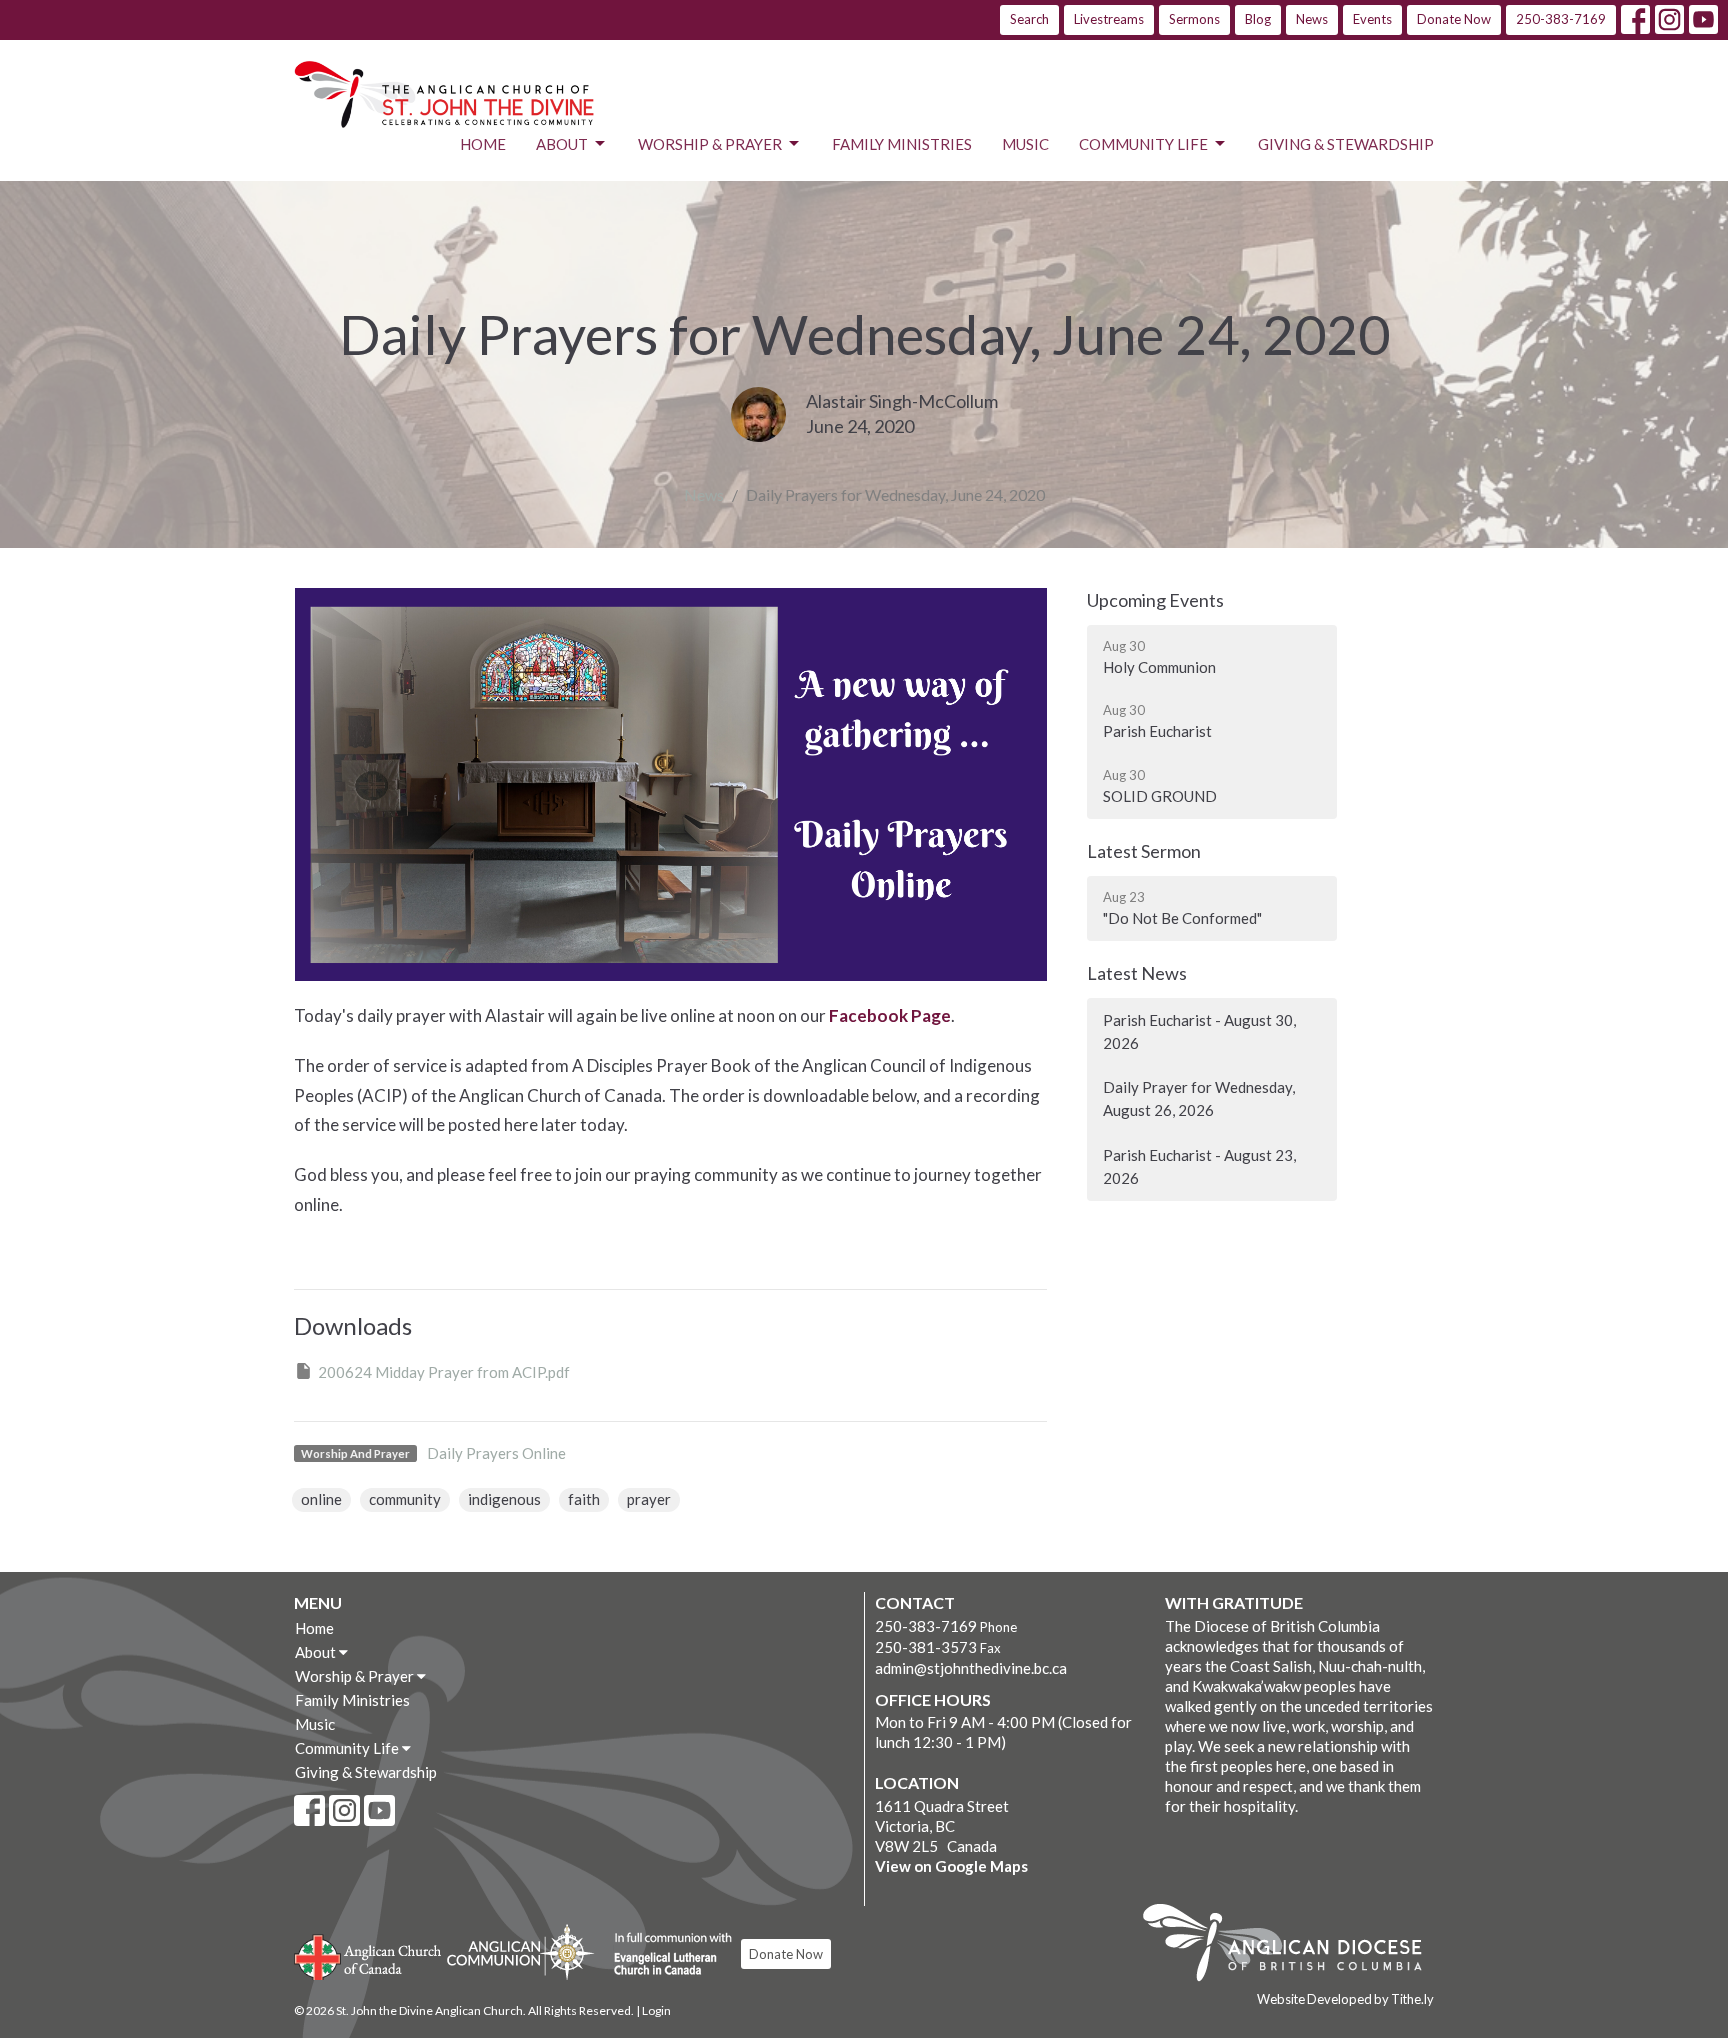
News (1312, 19)
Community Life (1143, 144)
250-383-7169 (1561, 19)
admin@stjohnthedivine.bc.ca (971, 1668)
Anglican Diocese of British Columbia (1292, 1946)
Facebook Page (890, 1015)
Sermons (1194, 19)
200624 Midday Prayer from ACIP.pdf (444, 1372)
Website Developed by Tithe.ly (1345, 1999)
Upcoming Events (1155, 600)
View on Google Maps (951, 1866)
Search (1029, 19)
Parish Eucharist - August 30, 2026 (1199, 1031)
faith (584, 1499)
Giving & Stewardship (1346, 144)
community (405, 1499)
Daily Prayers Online (496, 1453)
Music (1025, 144)
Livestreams (1109, 19)
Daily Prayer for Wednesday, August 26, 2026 (1199, 1098)
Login (656, 2010)
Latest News (1137, 973)
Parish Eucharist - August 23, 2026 (1199, 1166)
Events (1372, 19)
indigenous (504, 1499)
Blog (1258, 19)
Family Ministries (902, 144)
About (562, 144)
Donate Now (1454, 19)
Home (483, 144)
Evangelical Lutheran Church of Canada (665, 1955)
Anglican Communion (520, 1951)
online (321, 1499)
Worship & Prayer (710, 144)
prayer (649, 1499)
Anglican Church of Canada (368, 1955)
